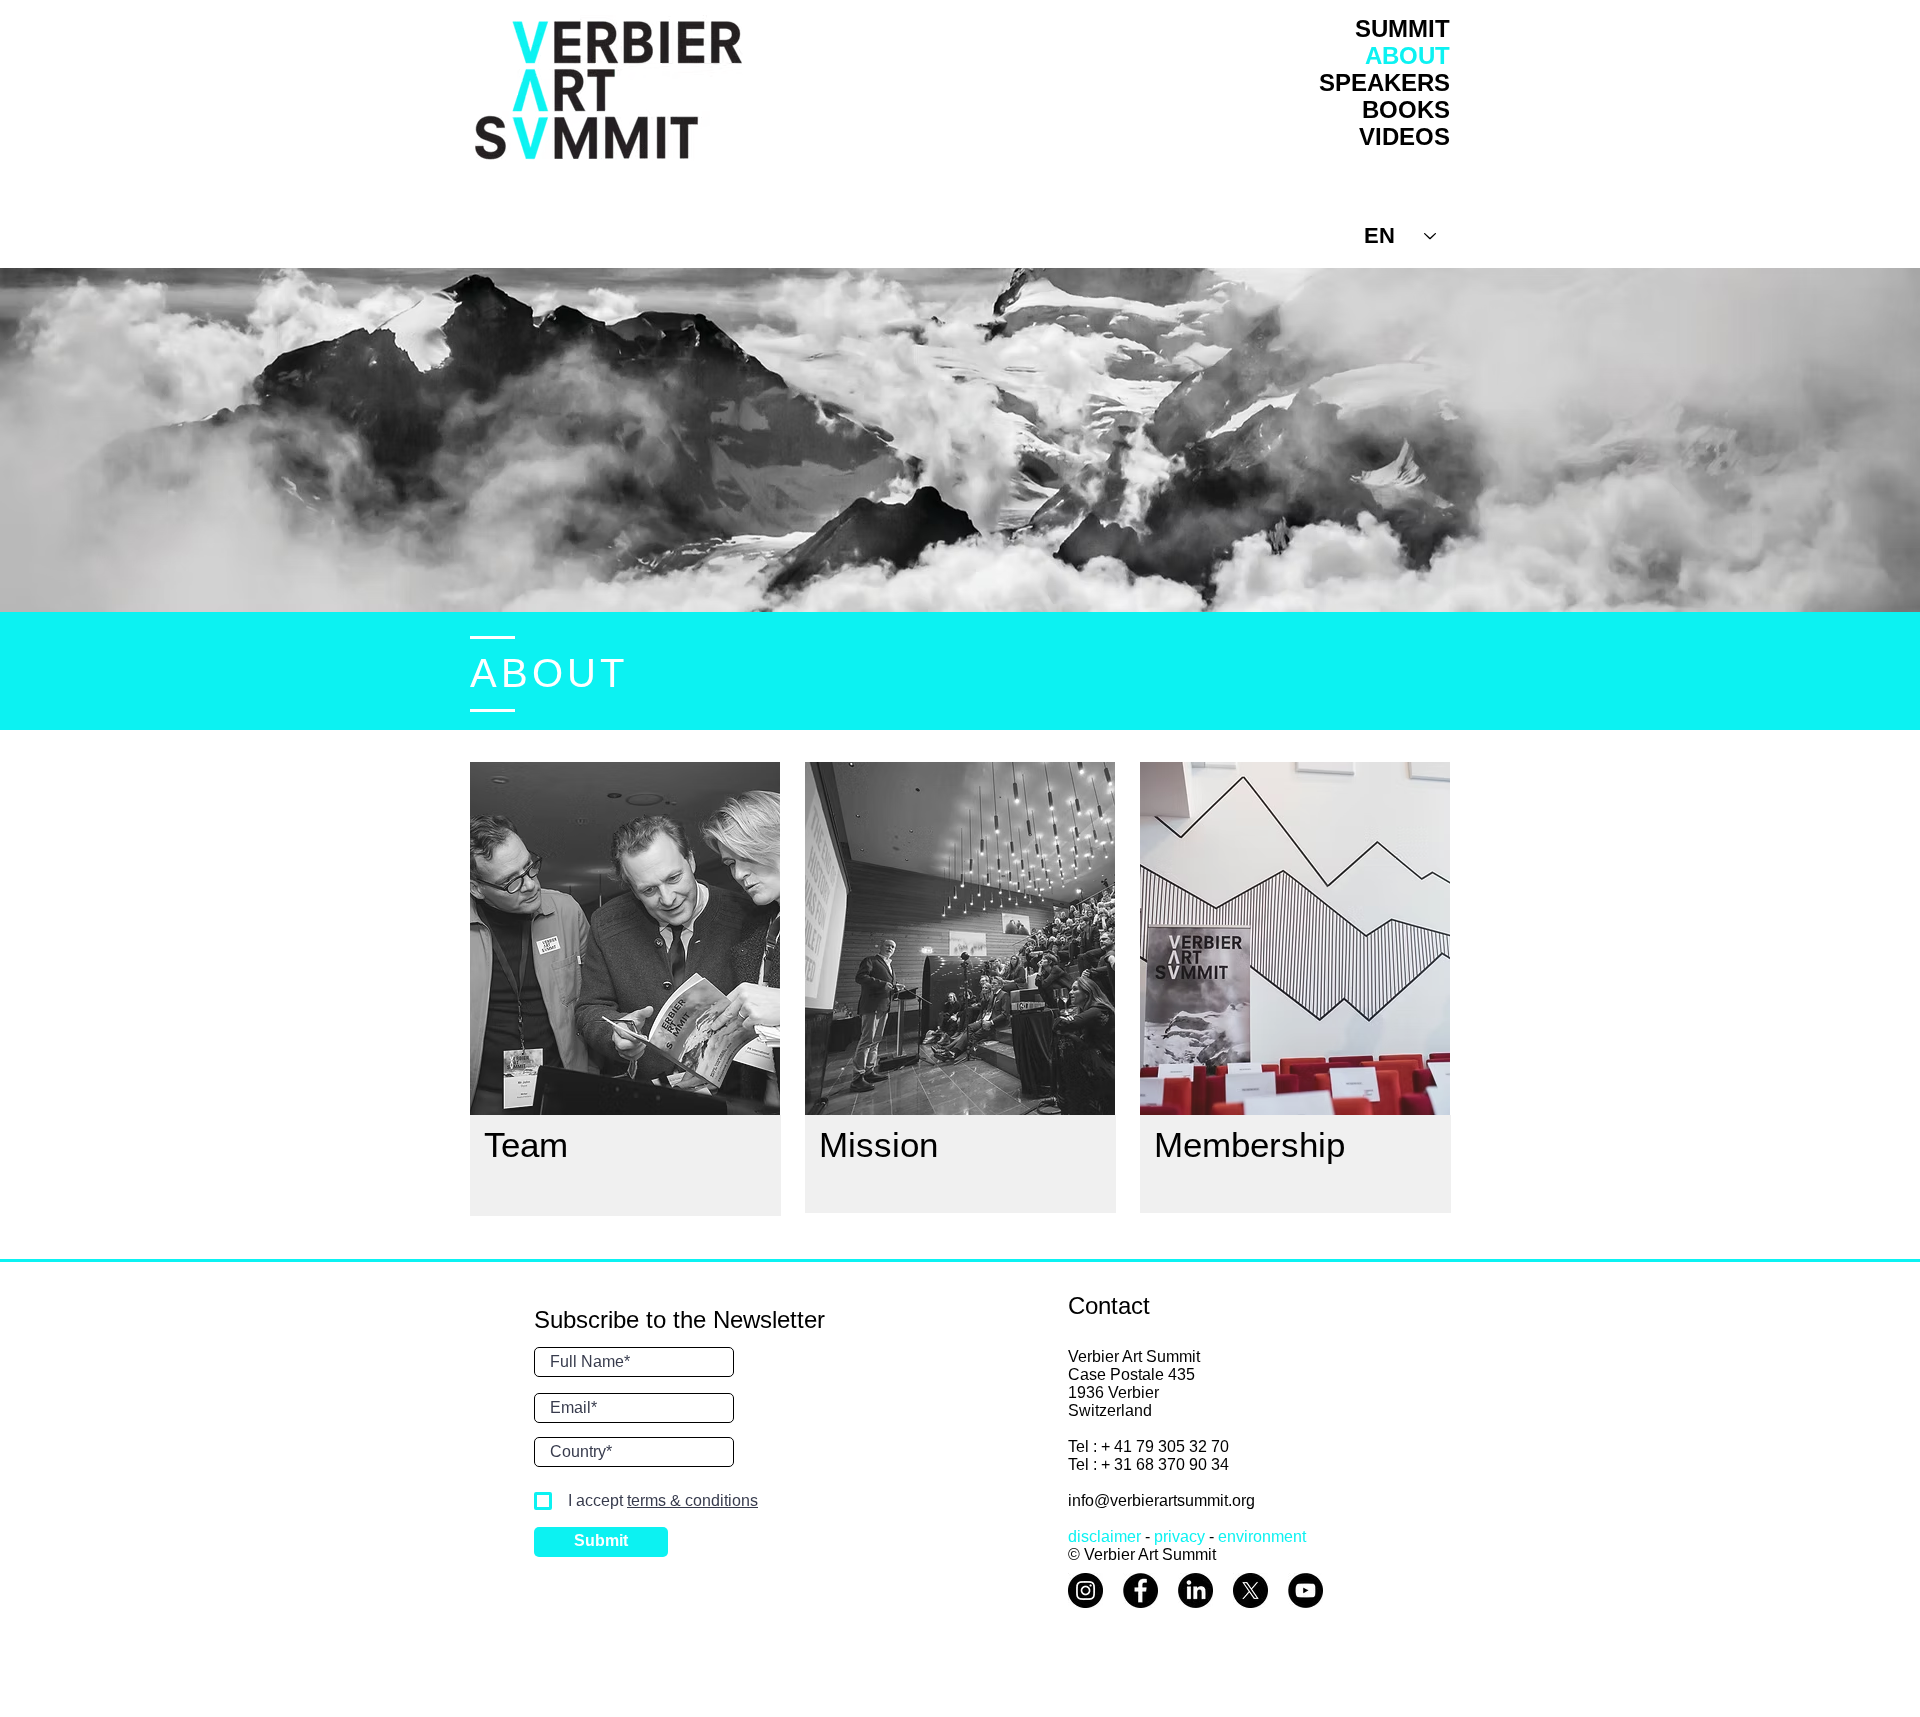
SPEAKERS (1384, 82)
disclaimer (1104, 1536)
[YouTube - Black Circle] (1305, 1590)
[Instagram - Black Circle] (1085, 1590)
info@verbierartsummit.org (1161, 1500)
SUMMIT (1402, 28)
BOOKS (1406, 109)
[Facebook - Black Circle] (1140, 1590)
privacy (1179, 1536)
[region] (625, 938)
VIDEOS (1404, 136)
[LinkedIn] (1195, 1590)
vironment (1271, 1536)
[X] (1250, 1590)
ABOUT (1407, 55)
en (1227, 1536)
